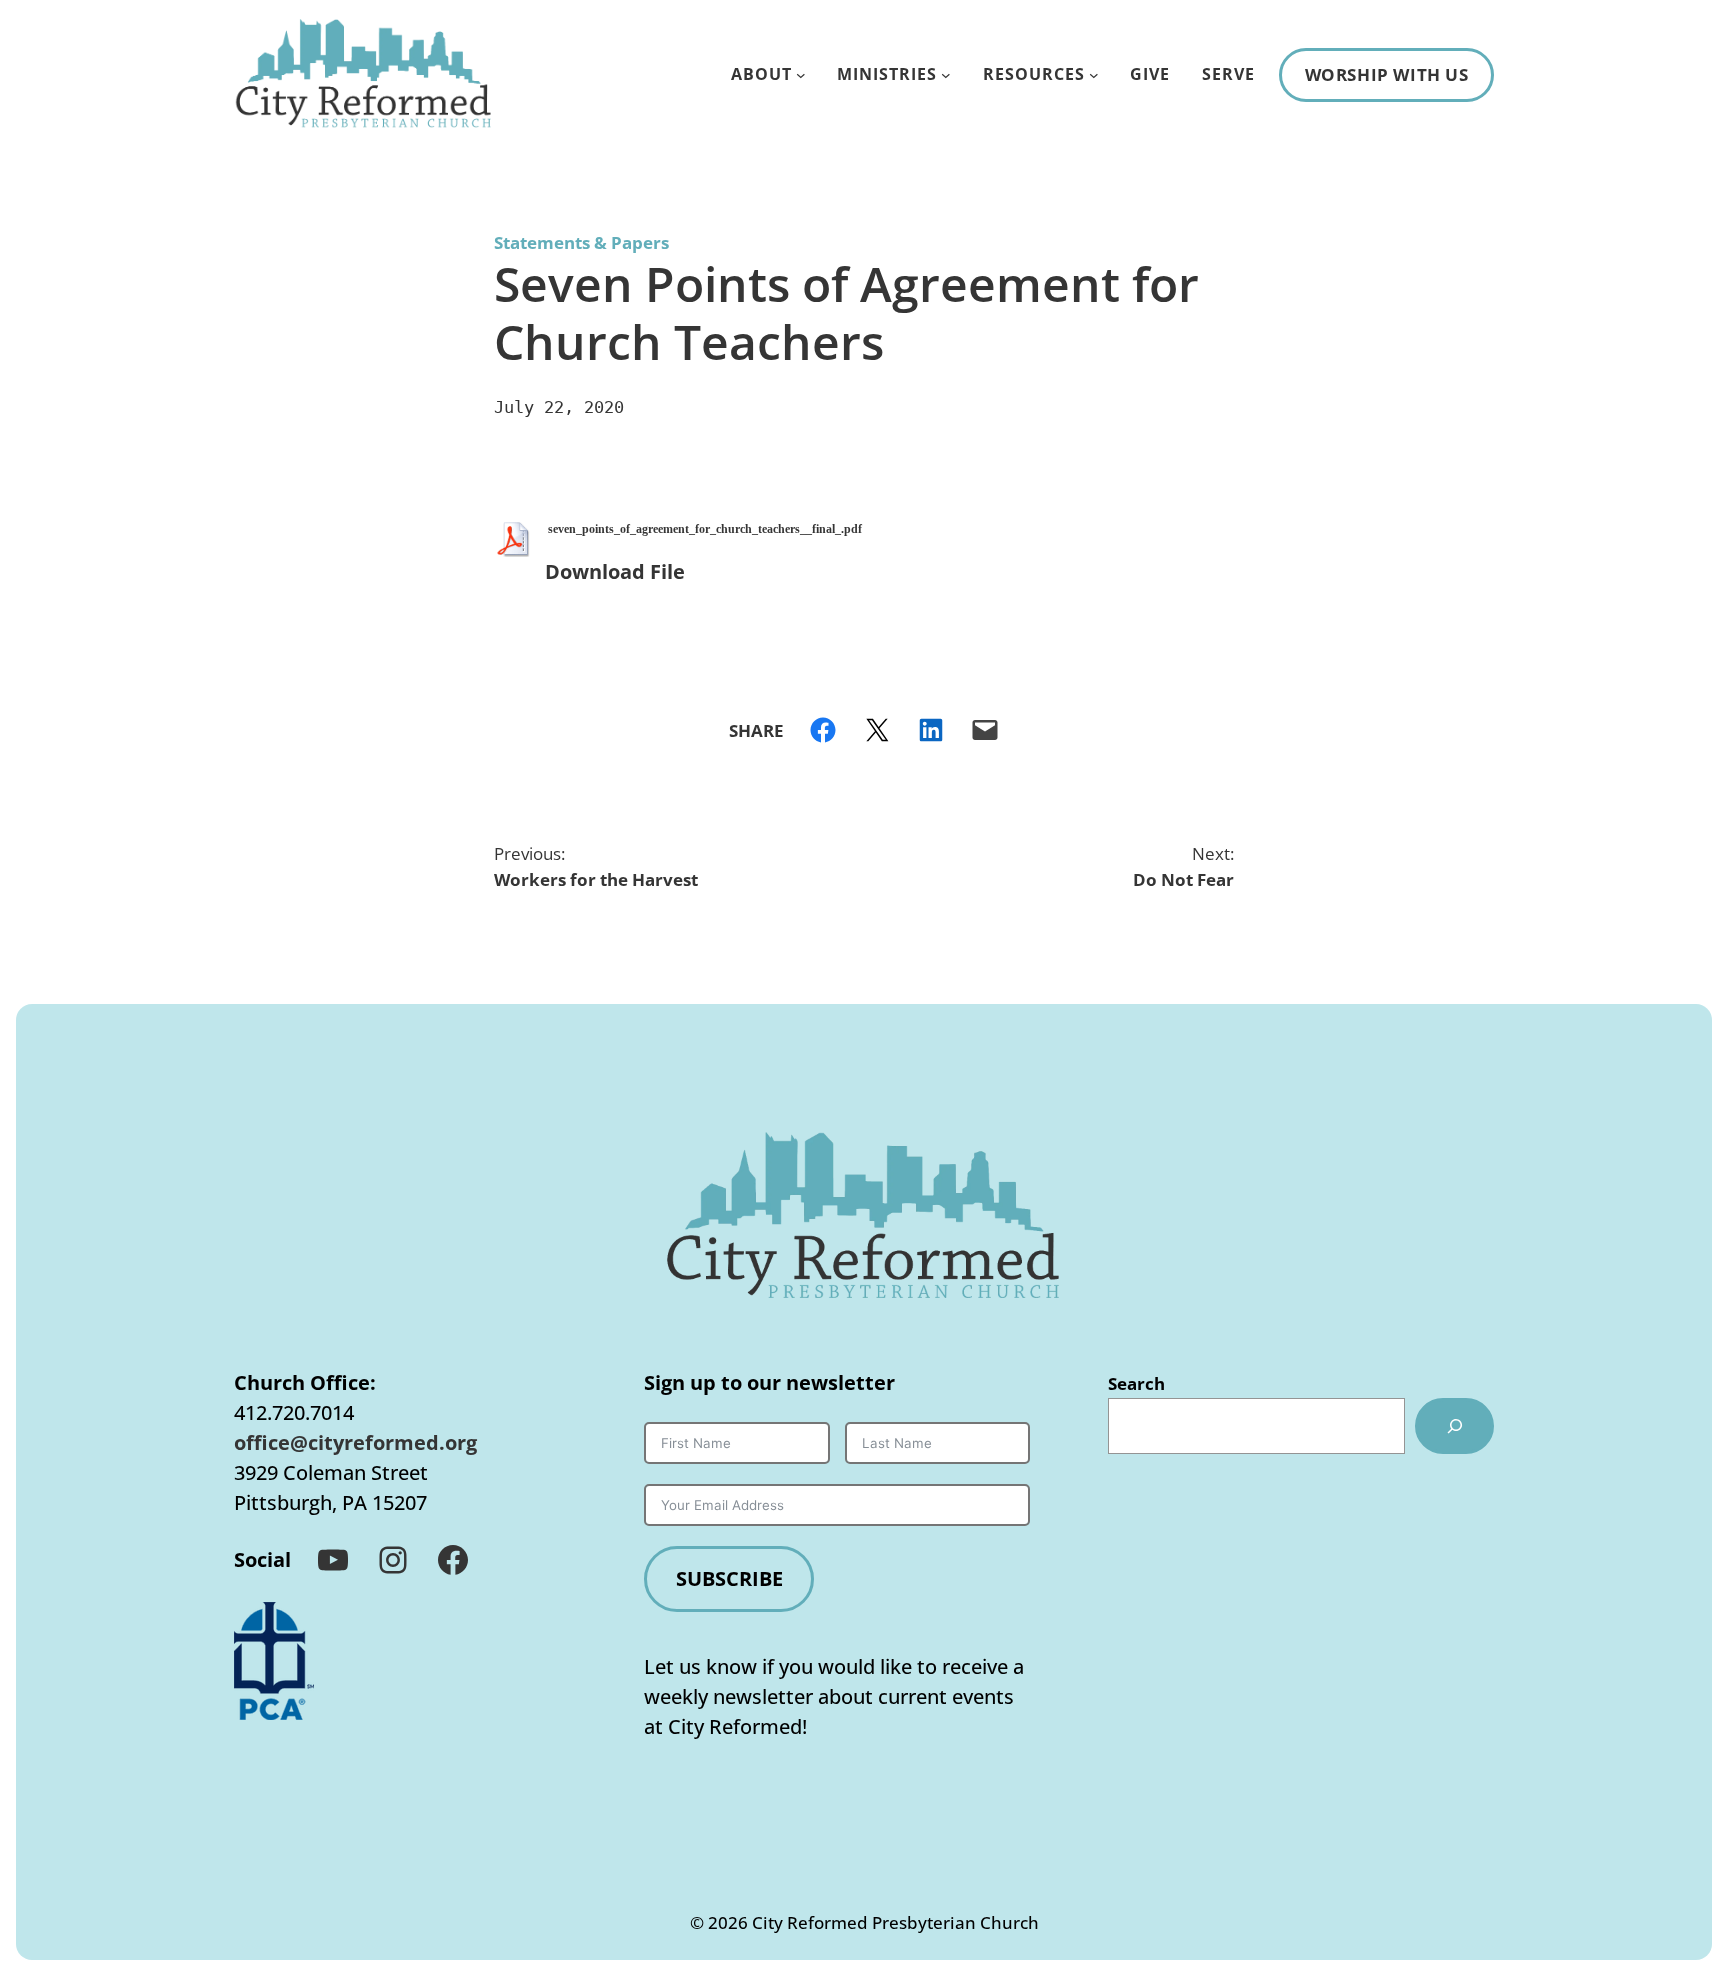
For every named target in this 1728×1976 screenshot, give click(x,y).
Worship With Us (1387, 74)
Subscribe (729, 1578)
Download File (615, 571)
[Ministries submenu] (946, 75)
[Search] (1454, 1426)
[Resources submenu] (1094, 75)
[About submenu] (801, 75)
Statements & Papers (581, 242)
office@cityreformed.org (355, 1442)
